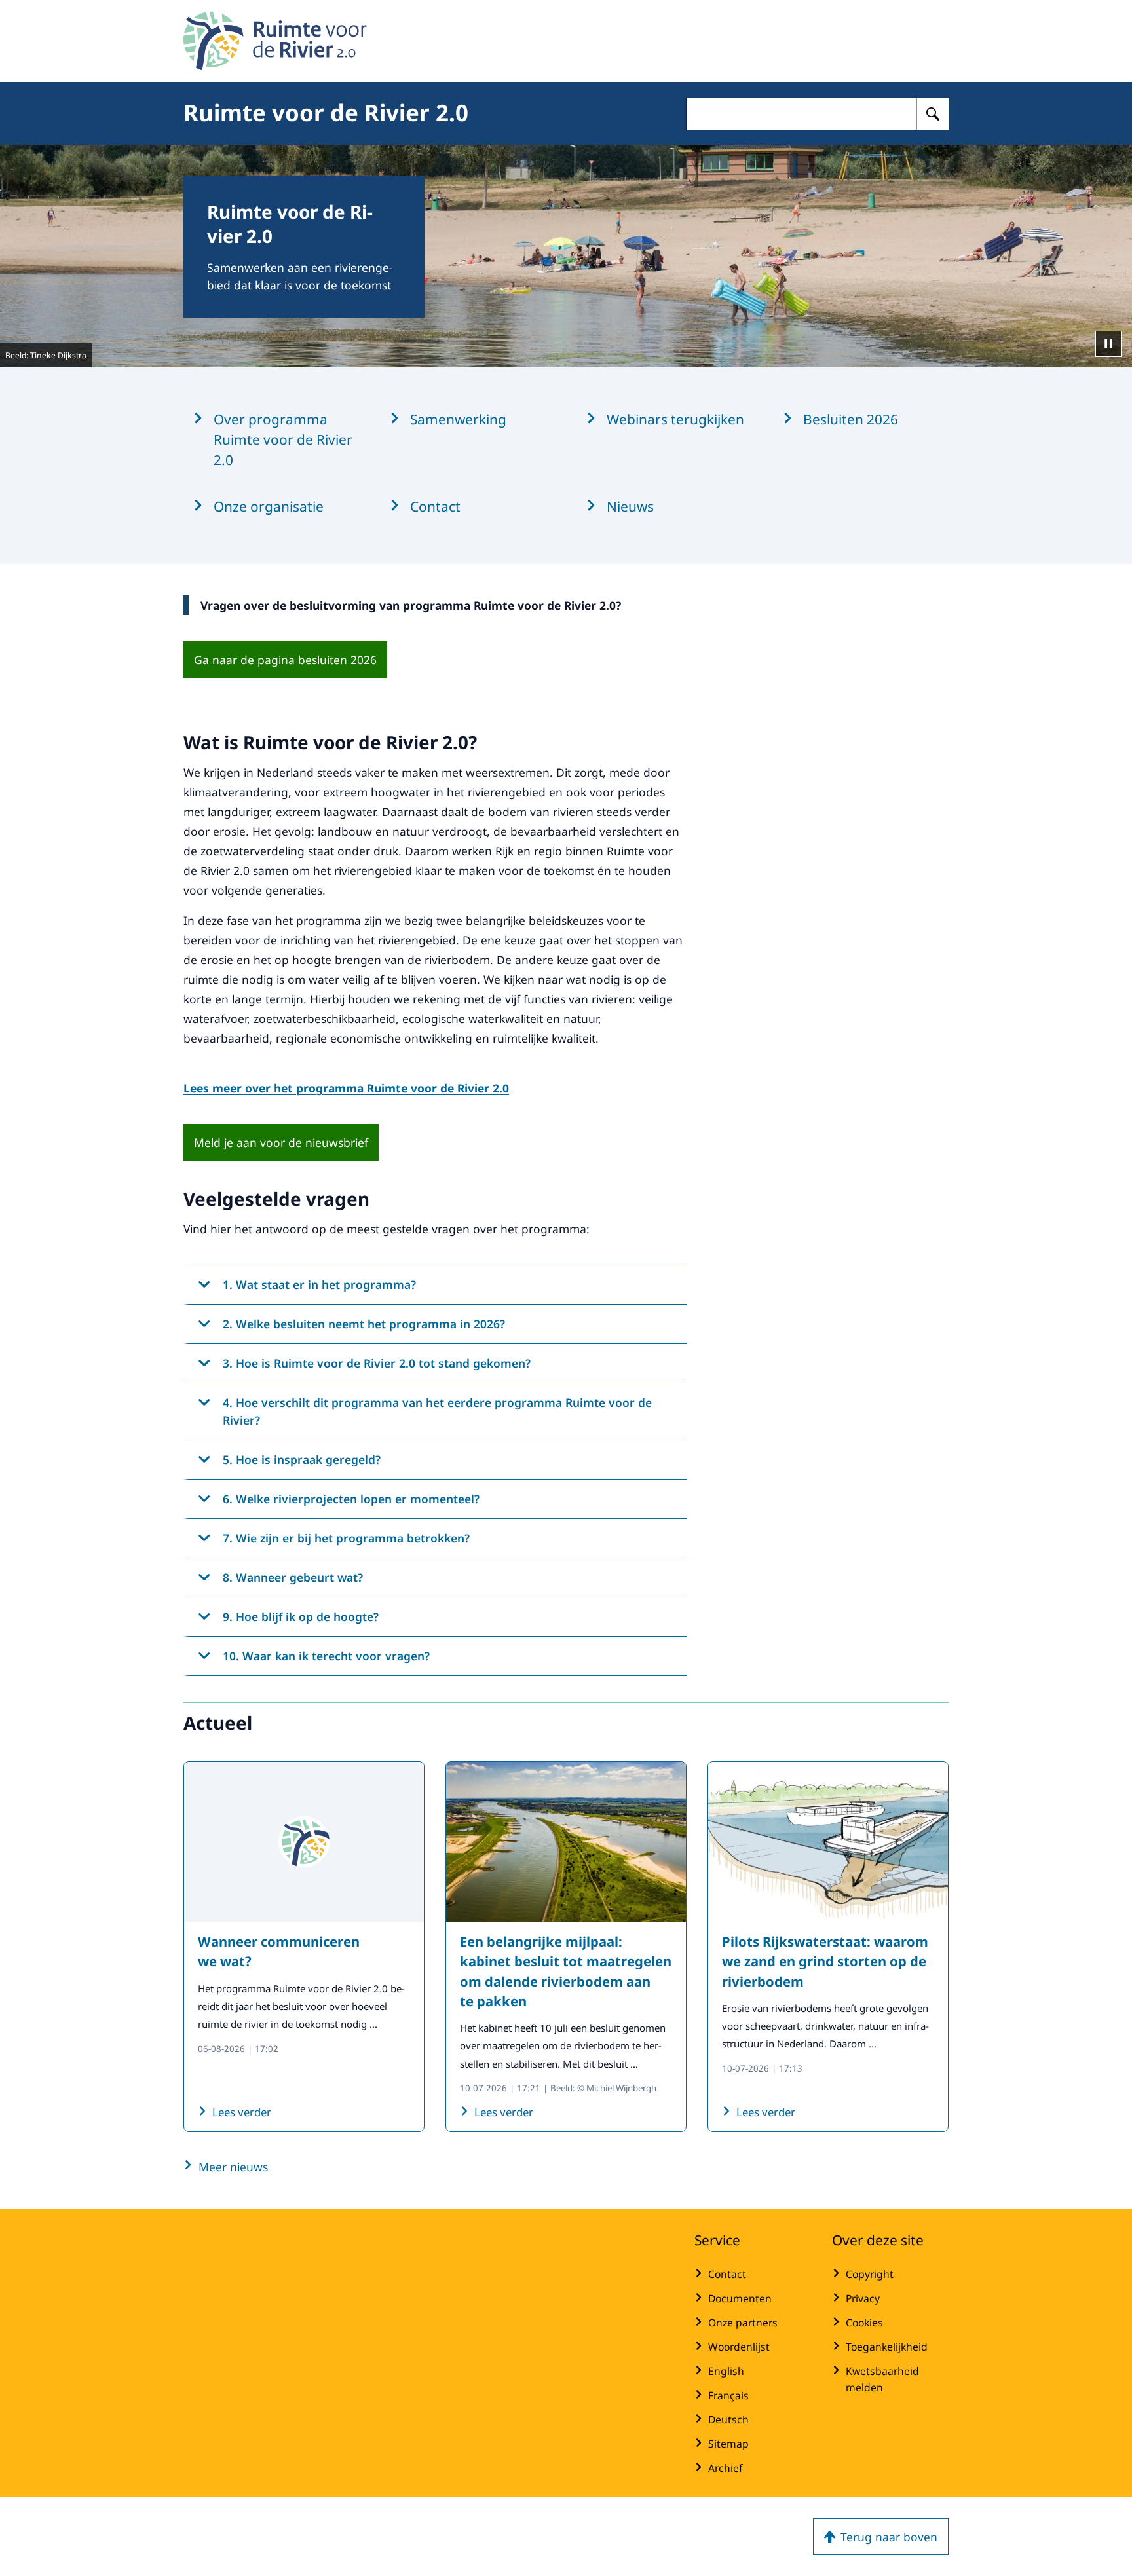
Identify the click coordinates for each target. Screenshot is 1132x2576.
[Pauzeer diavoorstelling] (1108, 344)
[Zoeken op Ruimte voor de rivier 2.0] (933, 114)
